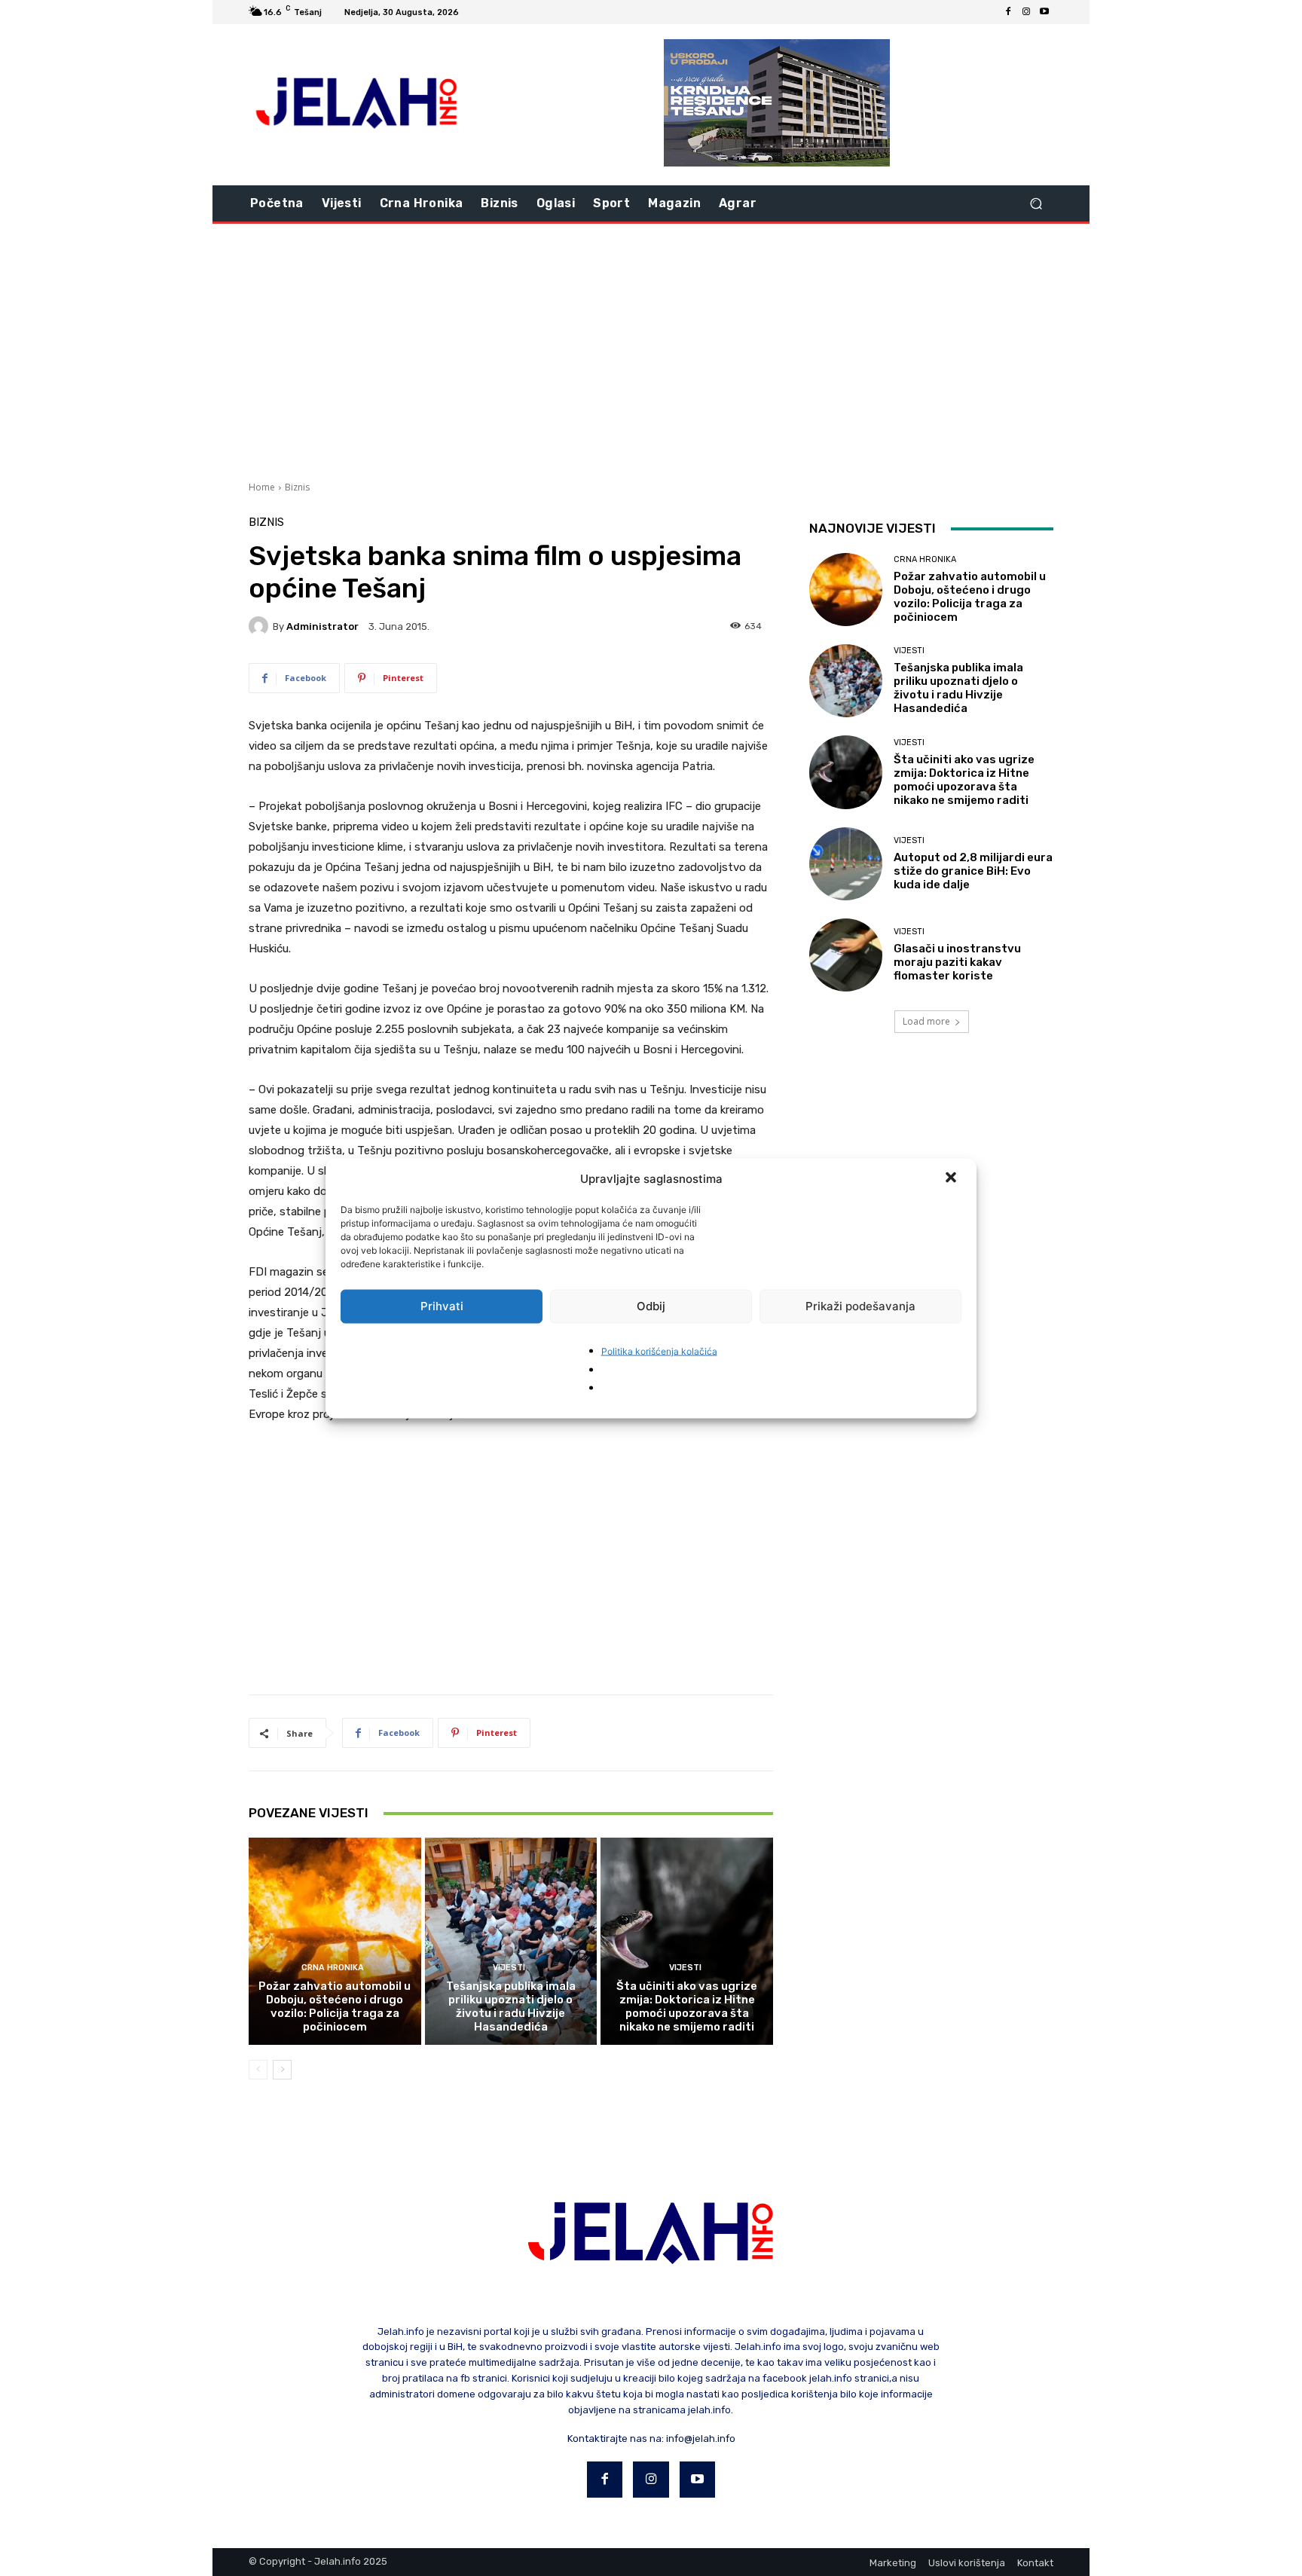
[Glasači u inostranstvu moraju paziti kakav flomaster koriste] (846, 955)
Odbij (651, 1306)
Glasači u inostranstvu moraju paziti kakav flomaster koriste (957, 962)
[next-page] (282, 2070)
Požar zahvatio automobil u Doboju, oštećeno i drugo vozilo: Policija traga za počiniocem (335, 2006)
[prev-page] (258, 2070)
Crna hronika (333, 1968)
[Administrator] (261, 626)
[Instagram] (1026, 12)
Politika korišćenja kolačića (659, 1351)
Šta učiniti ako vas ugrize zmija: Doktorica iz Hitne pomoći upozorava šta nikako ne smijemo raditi (687, 2006)
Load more (926, 1021)
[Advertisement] (651, 350)
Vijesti (509, 1968)
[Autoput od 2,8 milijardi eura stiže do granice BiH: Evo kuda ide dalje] (846, 864)
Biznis (297, 487)
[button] (952, 1178)
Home (262, 487)
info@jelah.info (701, 2438)
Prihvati (442, 1306)
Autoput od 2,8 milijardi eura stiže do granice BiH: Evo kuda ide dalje (973, 871)
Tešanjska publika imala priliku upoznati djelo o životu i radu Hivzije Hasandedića (511, 2006)
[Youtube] (1044, 12)
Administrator (322, 626)
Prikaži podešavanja (860, 1306)
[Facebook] (1008, 12)
